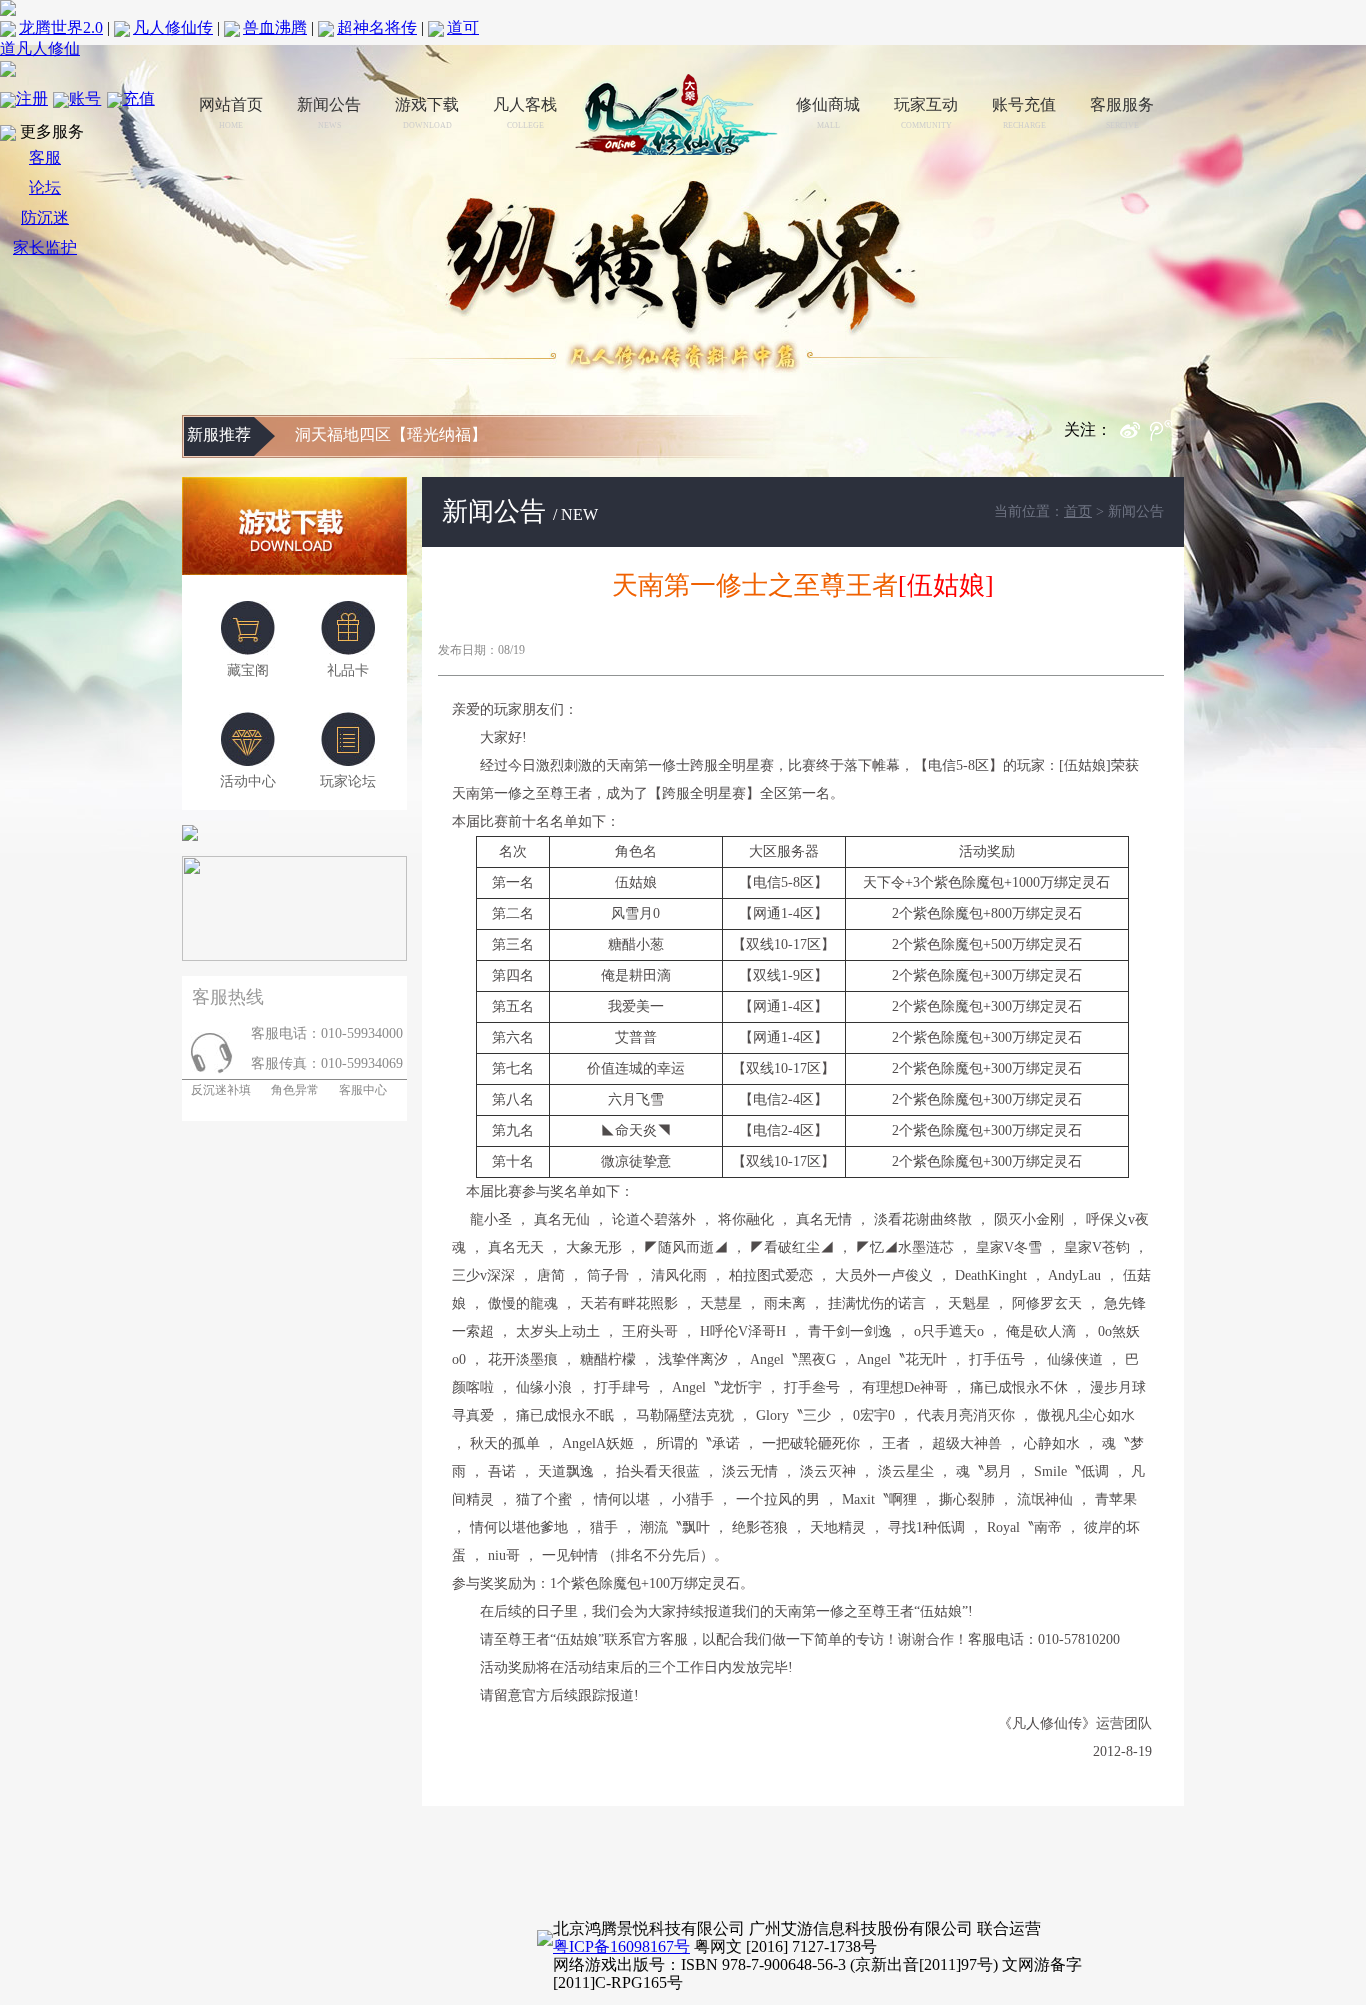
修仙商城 (828, 113)
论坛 (45, 187)
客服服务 (1122, 113)
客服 (45, 157)
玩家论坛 (348, 781)
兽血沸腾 (275, 27)
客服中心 (363, 1090)
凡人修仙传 (173, 27)
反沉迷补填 (216, 1090)
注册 (32, 98)
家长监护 (45, 247)
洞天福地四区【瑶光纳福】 (391, 434)
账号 (85, 98)
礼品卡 (348, 670)
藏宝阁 (248, 670)
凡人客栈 (525, 113)
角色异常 (295, 1090)
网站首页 (231, 113)
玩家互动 (926, 113)
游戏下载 (427, 113)
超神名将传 (377, 27)
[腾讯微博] (1167, 435)
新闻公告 (329, 113)
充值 (139, 98)
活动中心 (248, 781)
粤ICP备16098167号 (621, 1946)
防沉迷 (45, 217)
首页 (1078, 511)
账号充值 (1024, 113)
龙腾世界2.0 (61, 27)
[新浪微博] (1135, 435)
